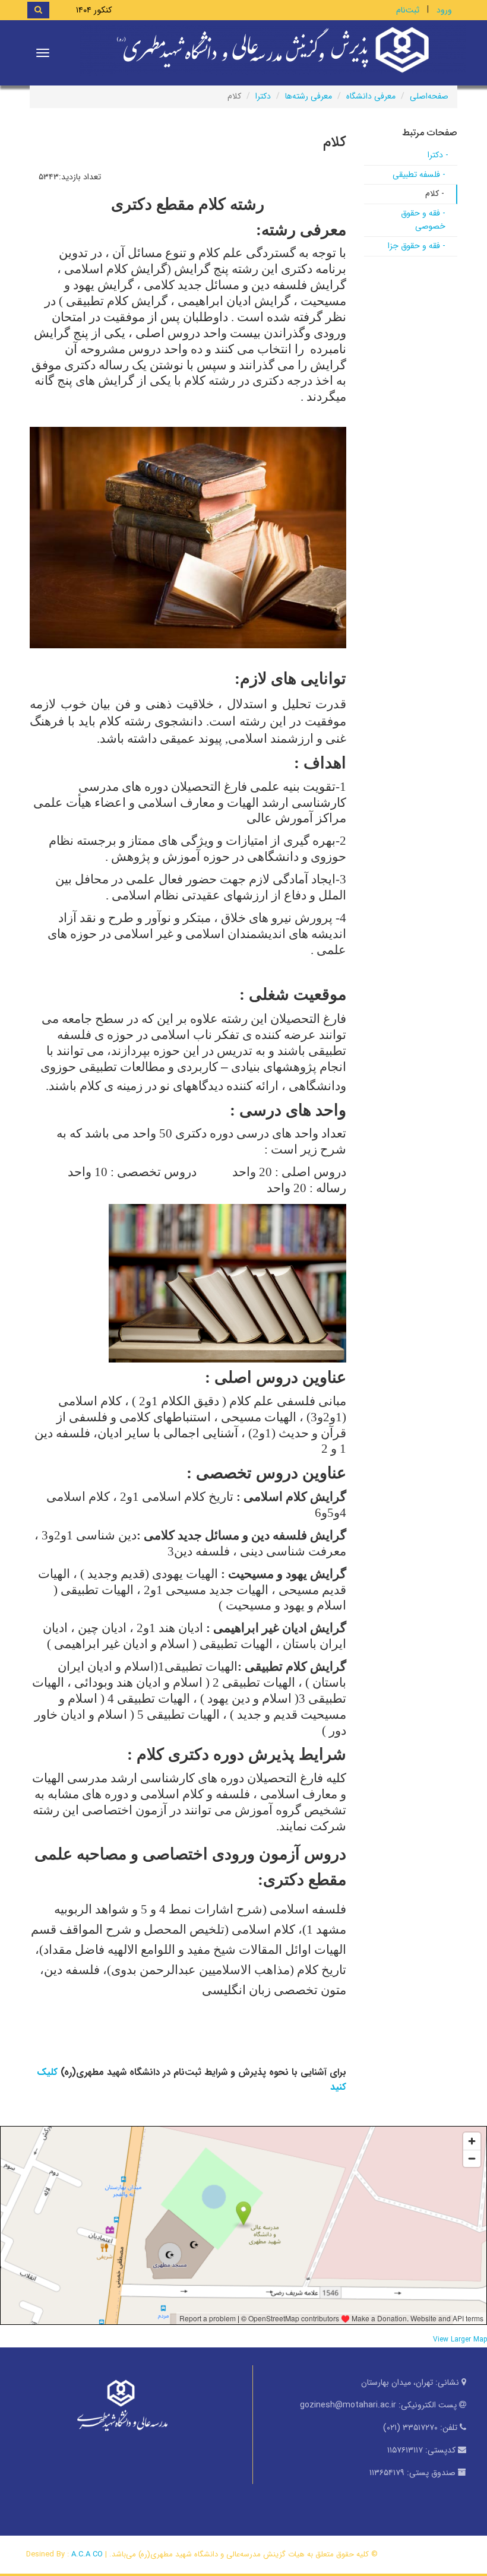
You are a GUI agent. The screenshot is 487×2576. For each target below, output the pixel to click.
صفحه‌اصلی (429, 96)
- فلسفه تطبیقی (419, 175)
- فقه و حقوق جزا (417, 246)
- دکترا (438, 155)
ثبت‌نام (408, 10)
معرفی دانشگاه (371, 96)
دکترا (263, 96)
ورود (444, 10)
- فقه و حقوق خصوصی (423, 220)
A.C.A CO (87, 2554)
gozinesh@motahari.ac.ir (348, 2405)
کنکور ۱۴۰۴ (94, 10)
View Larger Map (460, 2340)
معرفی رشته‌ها (309, 96)
